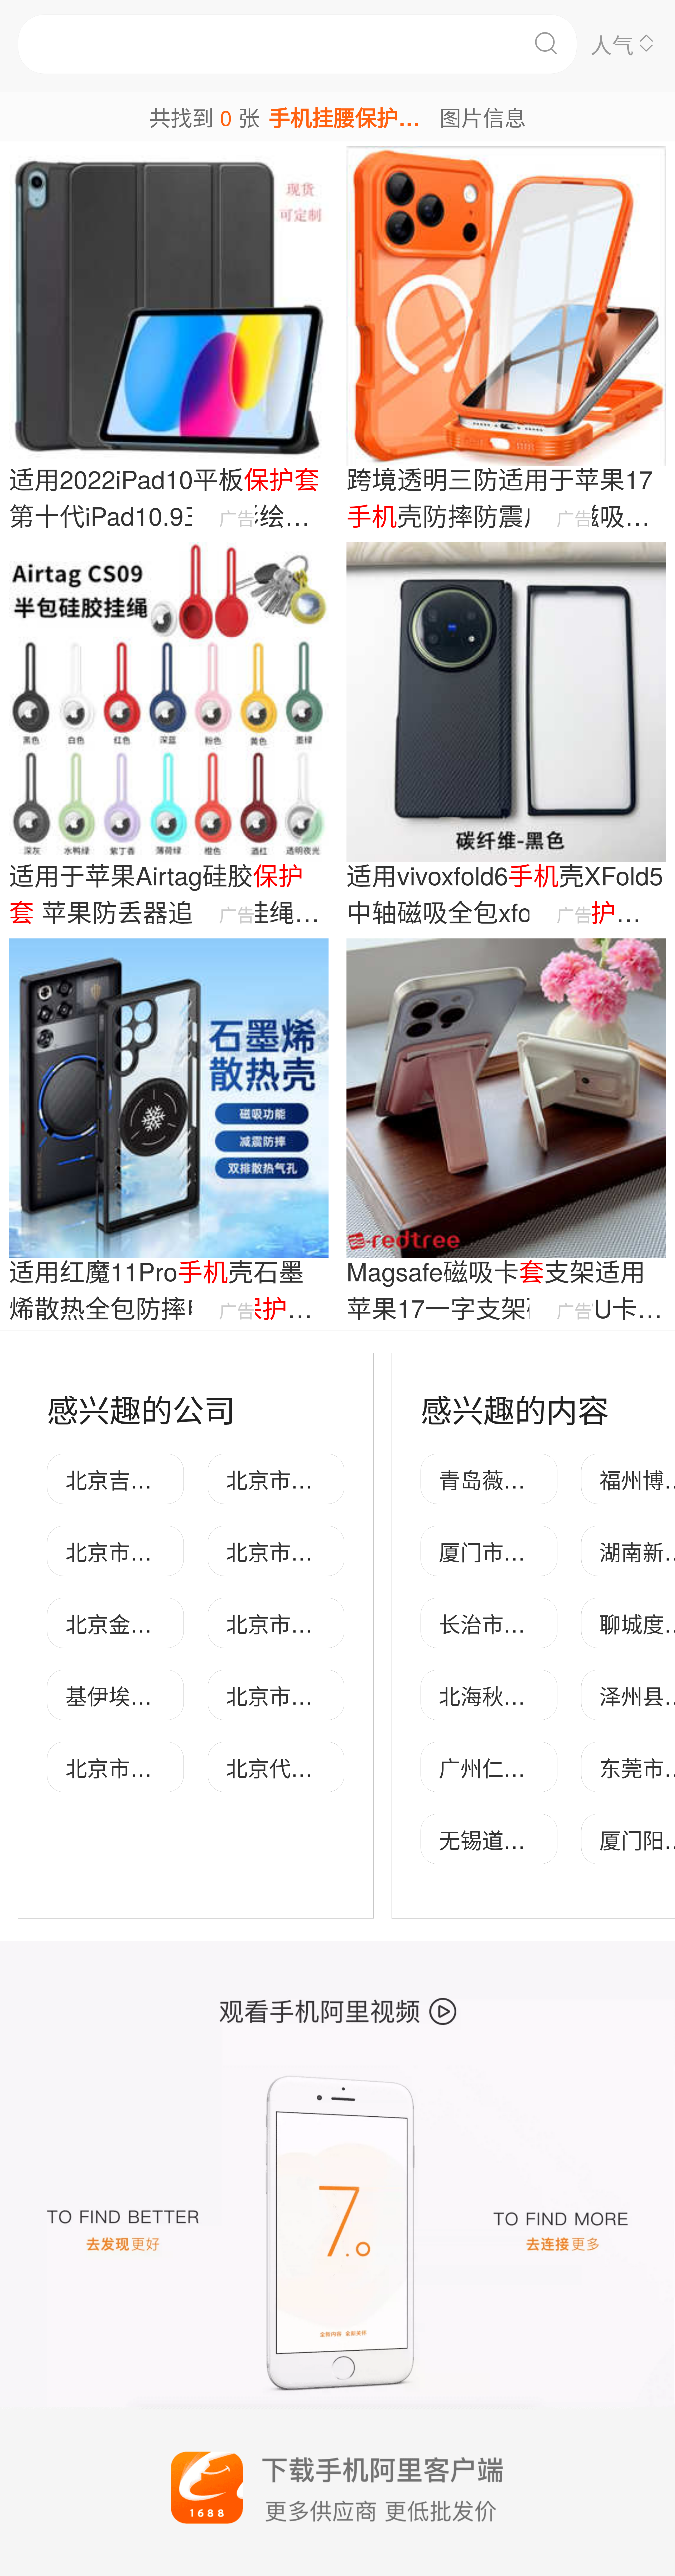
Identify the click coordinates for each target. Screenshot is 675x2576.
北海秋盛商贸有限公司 (547, 1695)
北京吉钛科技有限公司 (173, 1479)
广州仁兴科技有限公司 (547, 1767)
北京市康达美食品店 (163, 1767)
